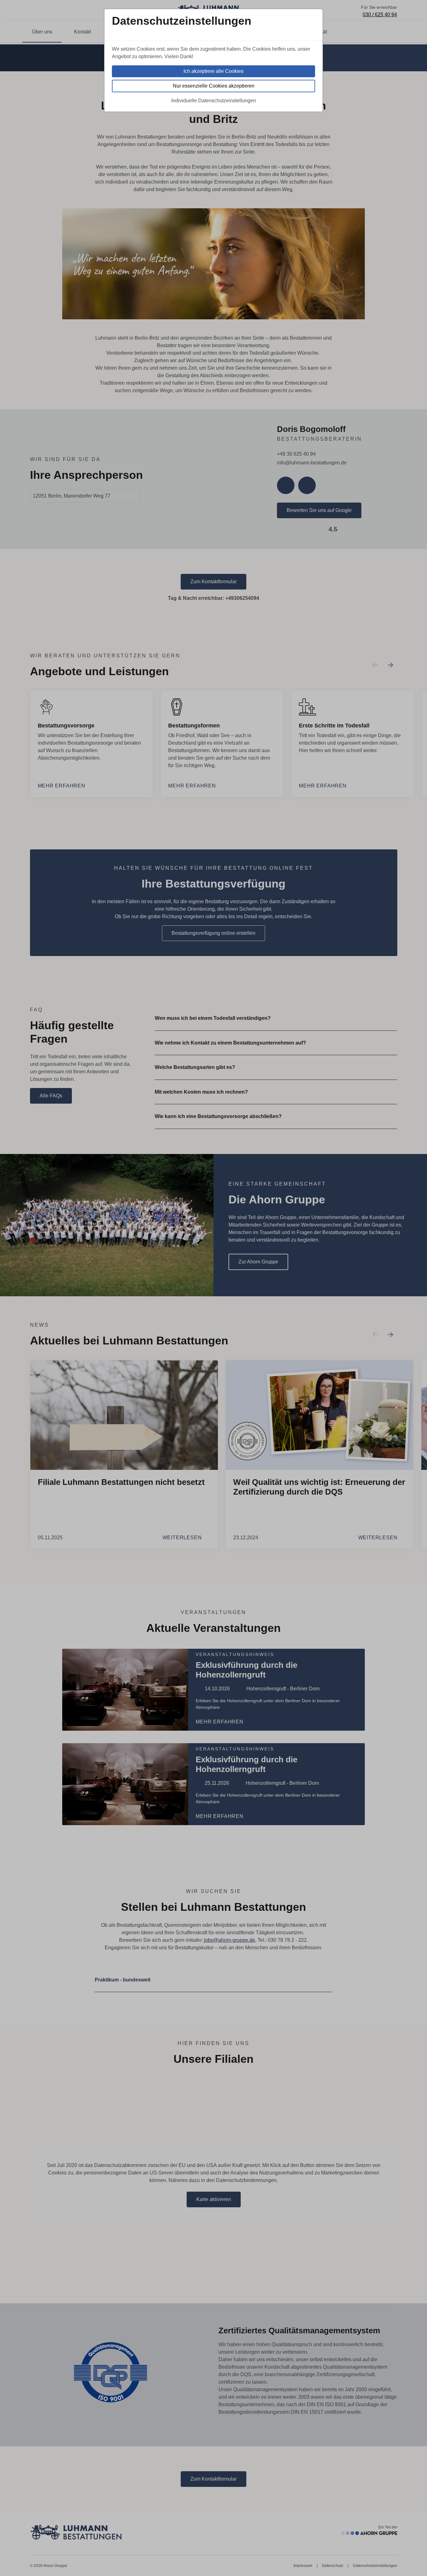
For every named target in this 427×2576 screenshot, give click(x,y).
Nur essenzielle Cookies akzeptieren (214, 86)
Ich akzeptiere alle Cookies (213, 71)
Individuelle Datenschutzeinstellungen (214, 101)
